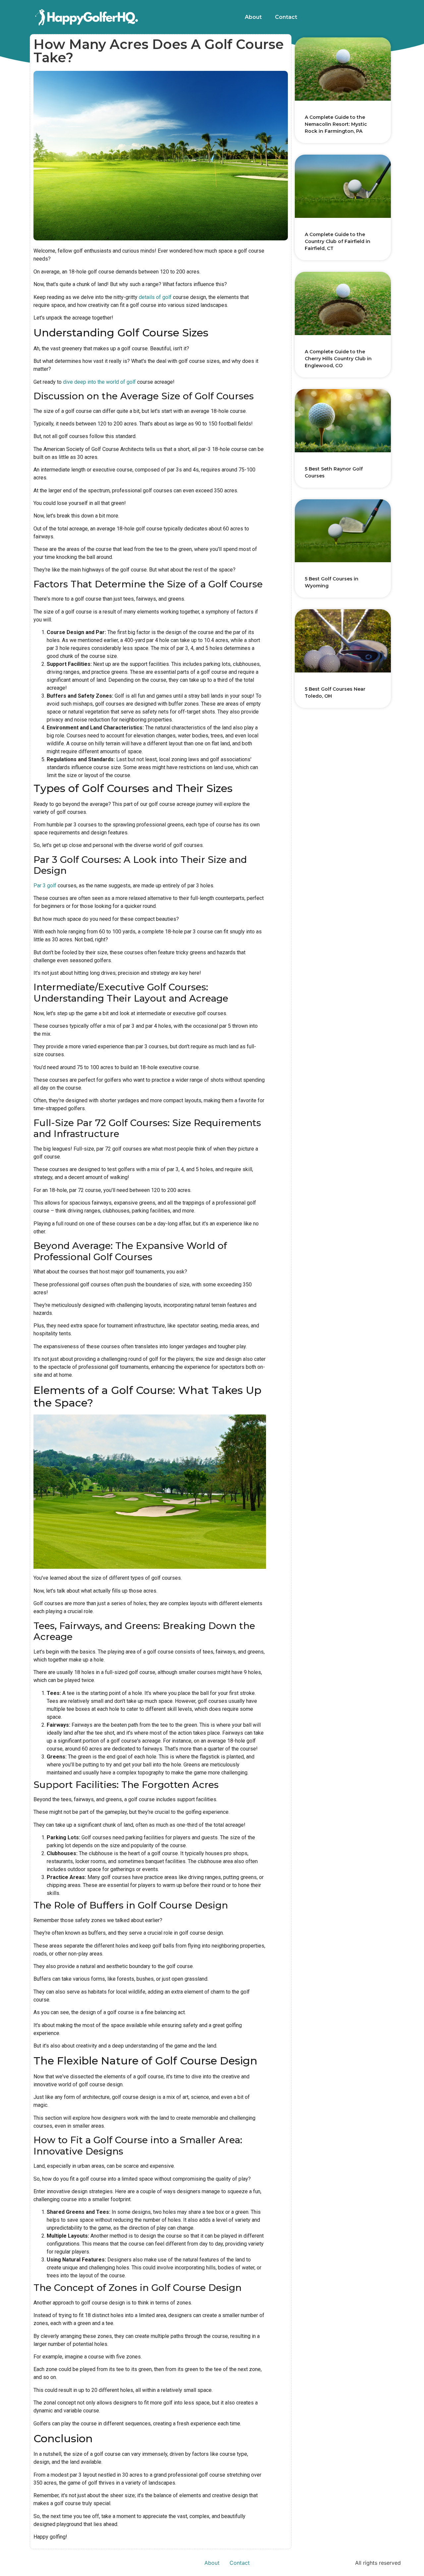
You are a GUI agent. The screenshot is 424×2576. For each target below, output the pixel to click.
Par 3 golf (45, 886)
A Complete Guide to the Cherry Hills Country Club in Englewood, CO (338, 359)
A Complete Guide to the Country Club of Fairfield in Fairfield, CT (338, 241)
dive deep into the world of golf (99, 382)
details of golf (155, 297)
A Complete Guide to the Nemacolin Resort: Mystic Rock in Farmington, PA (336, 124)
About (253, 17)
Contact (286, 17)
